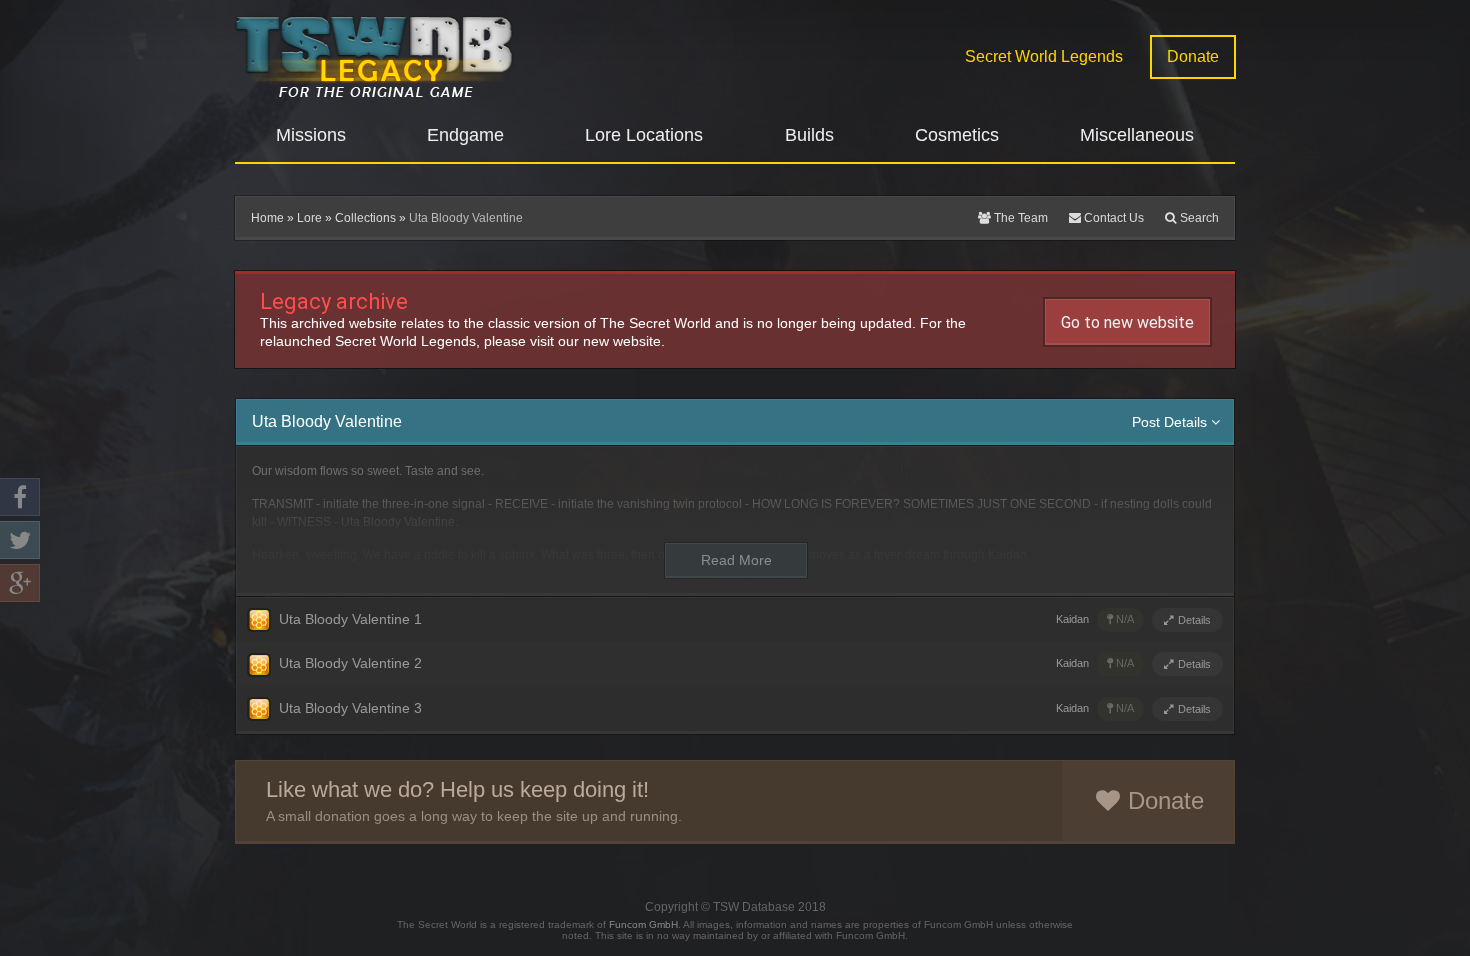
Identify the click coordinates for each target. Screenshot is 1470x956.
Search (1198, 218)
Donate (1193, 56)
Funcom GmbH (643, 924)
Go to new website (1127, 322)
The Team (1019, 218)
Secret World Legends (1044, 56)
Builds (809, 135)
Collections (365, 218)
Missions (311, 135)
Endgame (465, 135)
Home (267, 218)
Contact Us (1112, 218)
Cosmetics (957, 135)
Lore (309, 218)
